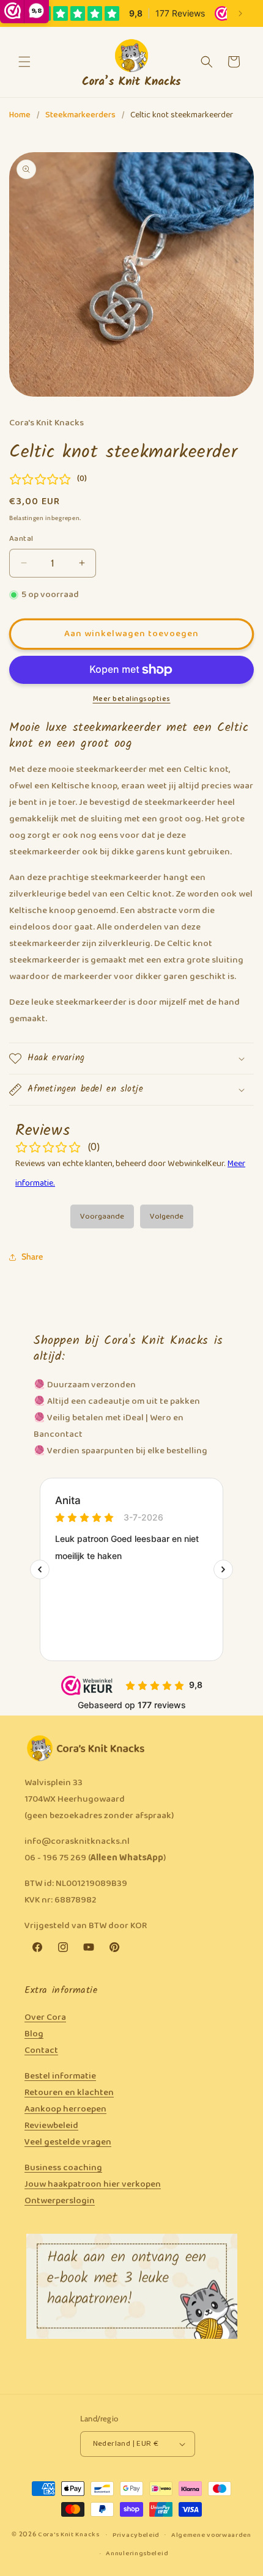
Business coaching (63, 2168)
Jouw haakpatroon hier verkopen (93, 2184)
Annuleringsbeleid (137, 2553)
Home (20, 115)
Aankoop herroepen (65, 2109)
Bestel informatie (60, 2076)
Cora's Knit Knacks (69, 2534)
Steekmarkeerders (80, 115)
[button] (24, 62)
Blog (34, 2034)
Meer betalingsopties (132, 699)
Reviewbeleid (51, 2126)
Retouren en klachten (69, 2093)
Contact (41, 2050)
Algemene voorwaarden (211, 2535)
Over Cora (45, 2017)
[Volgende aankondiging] (240, 13)
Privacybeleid (136, 2535)
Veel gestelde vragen (68, 2142)
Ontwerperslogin (60, 2201)
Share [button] (32, 1257)
